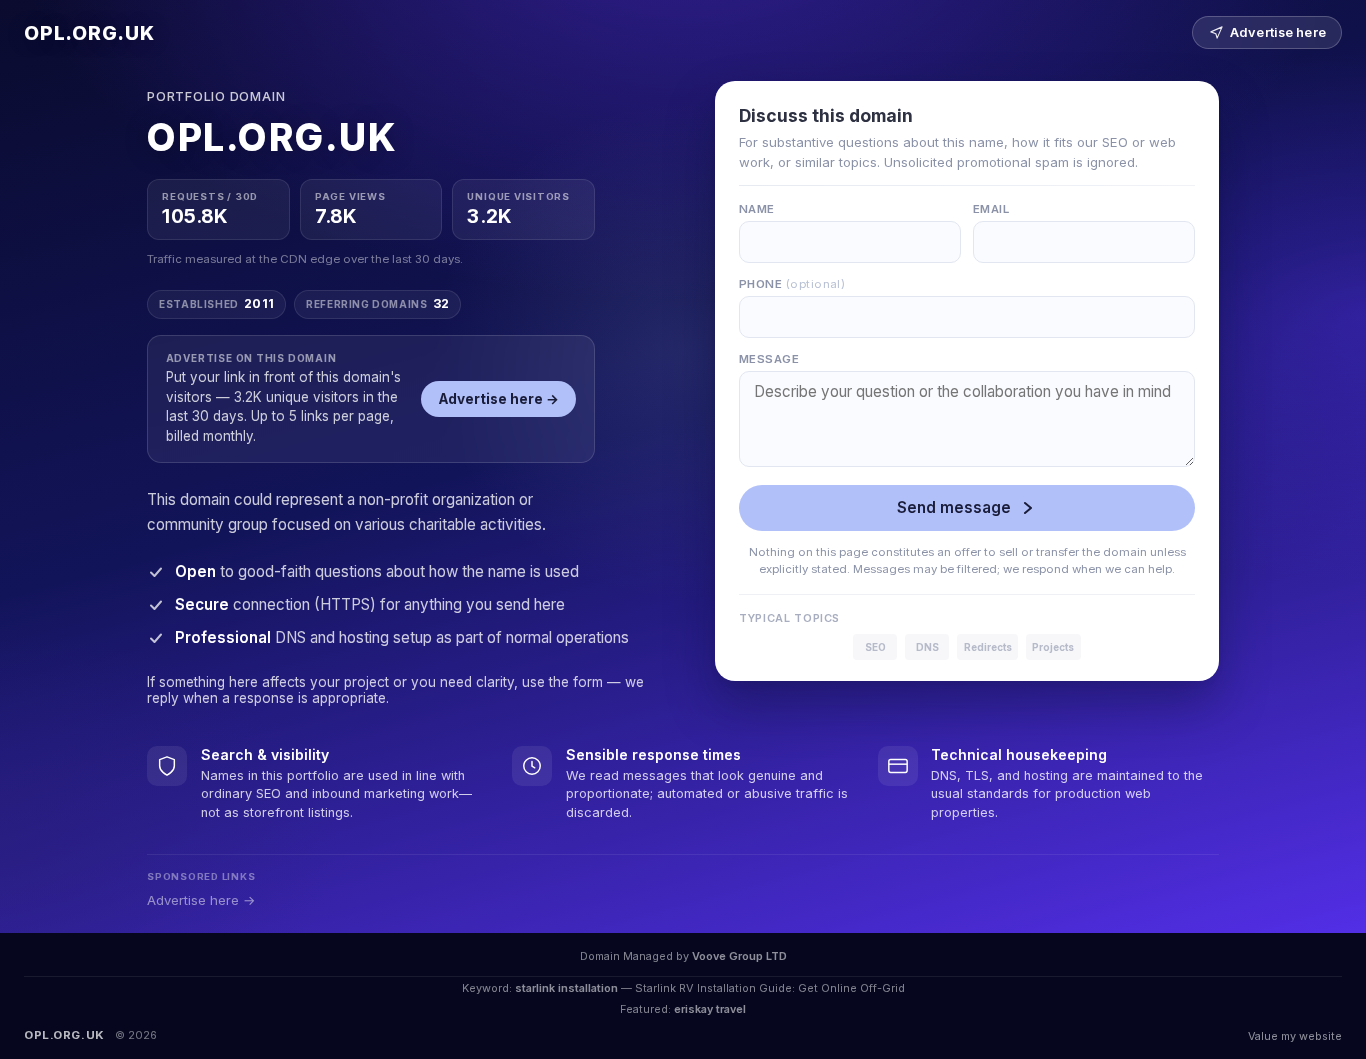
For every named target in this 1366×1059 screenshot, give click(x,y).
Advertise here (1278, 32)
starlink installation (566, 988)
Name (757, 209)
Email (991, 209)
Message (769, 359)
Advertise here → (499, 399)
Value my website (1295, 1036)
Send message (954, 507)
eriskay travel (710, 1009)
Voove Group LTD (739, 956)
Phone (792, 284)
